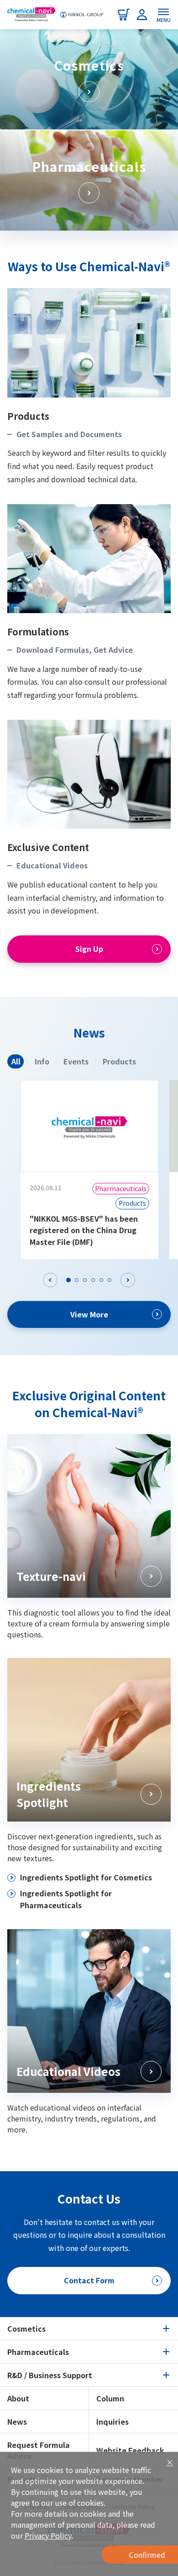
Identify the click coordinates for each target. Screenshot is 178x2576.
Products (119, 1061)
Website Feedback (130, 2450)
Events (76, 1061)
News (17, 2421)
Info (42, 1061)
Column (110, 2398)
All (16, 1061)
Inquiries (113, 2421)
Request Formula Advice (39, 2450)
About (18, 2398)
